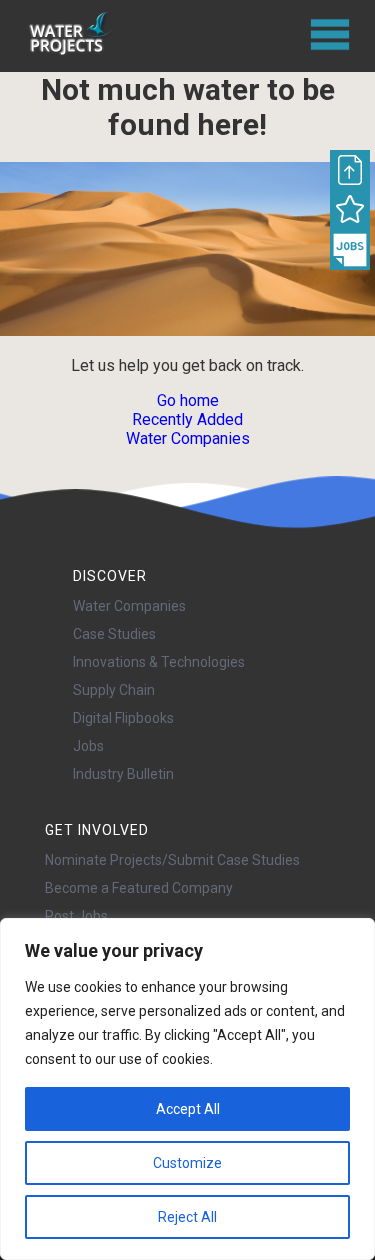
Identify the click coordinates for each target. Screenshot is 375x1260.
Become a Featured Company (139, 888)
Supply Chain (114, 690)
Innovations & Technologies (159, 662)
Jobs (88, 746)
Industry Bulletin (123, 774)
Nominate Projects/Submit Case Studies (172, 860)
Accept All (188, 1109)
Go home (188, 400)
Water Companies (188, 438)
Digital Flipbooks (123, 718)
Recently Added (187, 419)
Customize (187, 1163)
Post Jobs (76, 916)
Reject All (187, 1217)
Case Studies (114, 634)
